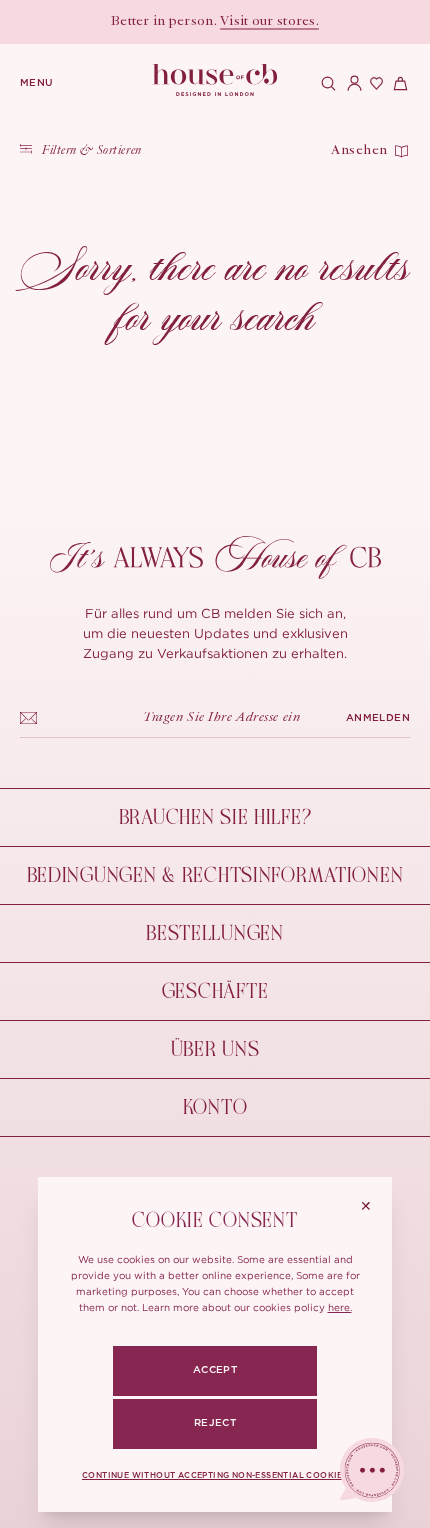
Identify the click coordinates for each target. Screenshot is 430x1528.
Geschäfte (215, 991)
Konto (215, 1107)
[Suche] (326, 83)
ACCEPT (215, 1370)
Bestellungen (215, 933)
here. (340, 1307)
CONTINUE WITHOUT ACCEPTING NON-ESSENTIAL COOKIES (215, 1476)
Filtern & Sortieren (92, 151)
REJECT (215, 1423)
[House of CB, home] (215, 80)
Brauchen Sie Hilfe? (215, 817)
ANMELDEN (378, 718)
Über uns (215, 1049)
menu (37, 83)
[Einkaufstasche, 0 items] (398, 83)
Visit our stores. (269, 22)
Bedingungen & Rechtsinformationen (215, 875)
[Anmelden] (350, 83)
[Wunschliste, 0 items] (374, 83)
